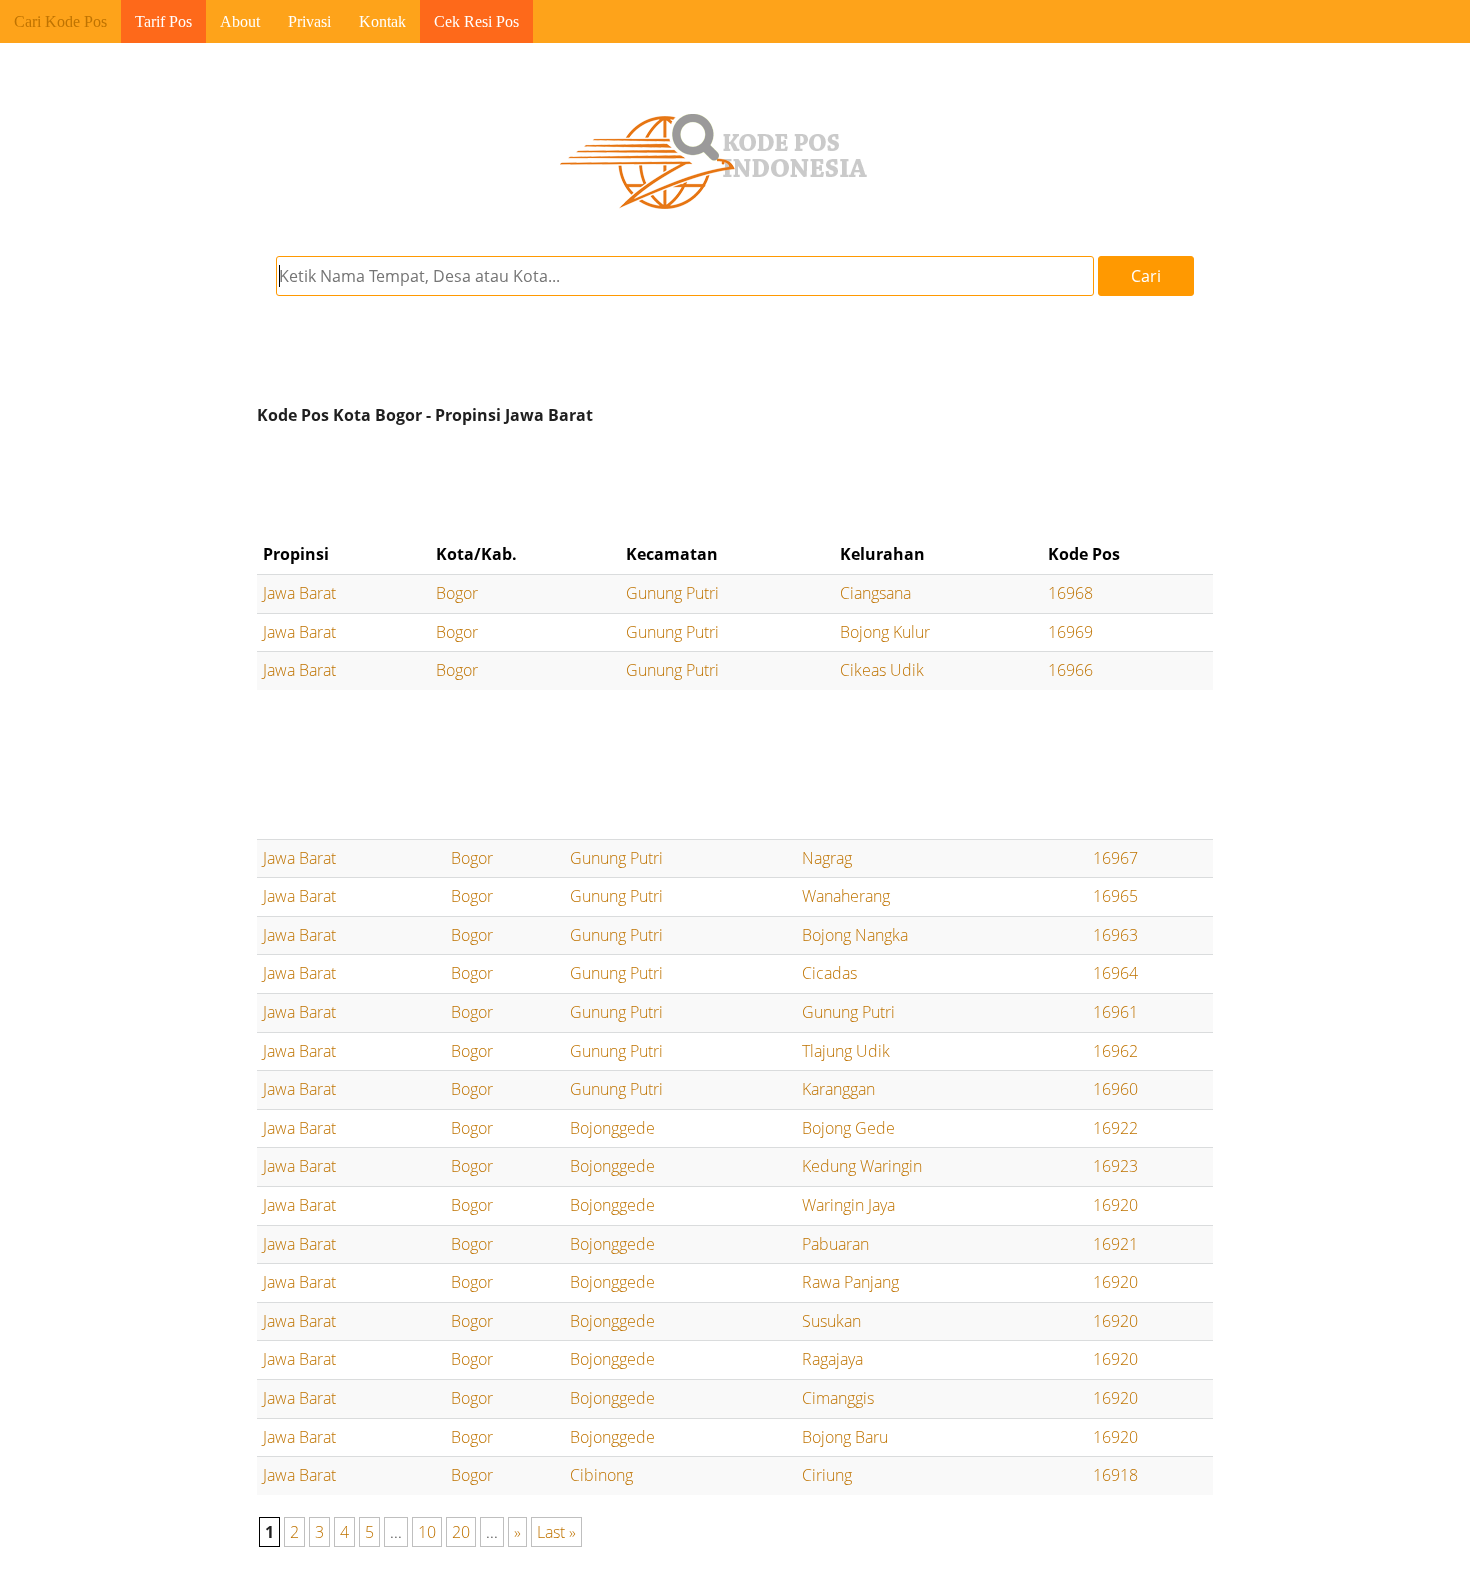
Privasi (309, 21)
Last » (556, 1532)
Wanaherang (846, 896)
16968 (1070, 593)
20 (461, 1532)
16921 (1115, 1244)
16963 (1115, 935)
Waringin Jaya (848, 1205)
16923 (1115, 1166)
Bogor (457, 593)
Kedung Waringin (862, 1166)
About (240, 21)
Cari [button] (1146, 276)
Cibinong (601, 1475)
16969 (1070, 632)
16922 (1115, 1128)
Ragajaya (832, 1359)
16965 (1115, 896)
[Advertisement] (735, 484)
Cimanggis (838, 1398)
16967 (1115, 858)
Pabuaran (835, 1244)
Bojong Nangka (855, 935)
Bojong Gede (848, 1128)
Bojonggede (612, 1128)
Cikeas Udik (882, 670)
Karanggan (838, 1089)
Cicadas (829, 973)
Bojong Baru (845, 1437)
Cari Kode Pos (60, 21)
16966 (1070, 670)
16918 (1115, 1475)
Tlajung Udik (846, 1051)
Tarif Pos (163, 21)
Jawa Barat (299, 593)
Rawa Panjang (850, 1282)
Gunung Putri (672, 593)
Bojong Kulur (885, 632)
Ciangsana (875, 593)
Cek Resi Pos (476, 21)
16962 (1115, 1051)
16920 (1115, 1205)
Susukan (831, 1321)
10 (427, 1532)
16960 (1115, 1089)
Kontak (382, 21)
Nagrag (827, 858)
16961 (1115, 1012)
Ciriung (827, 1475)
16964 (1115, 973)
